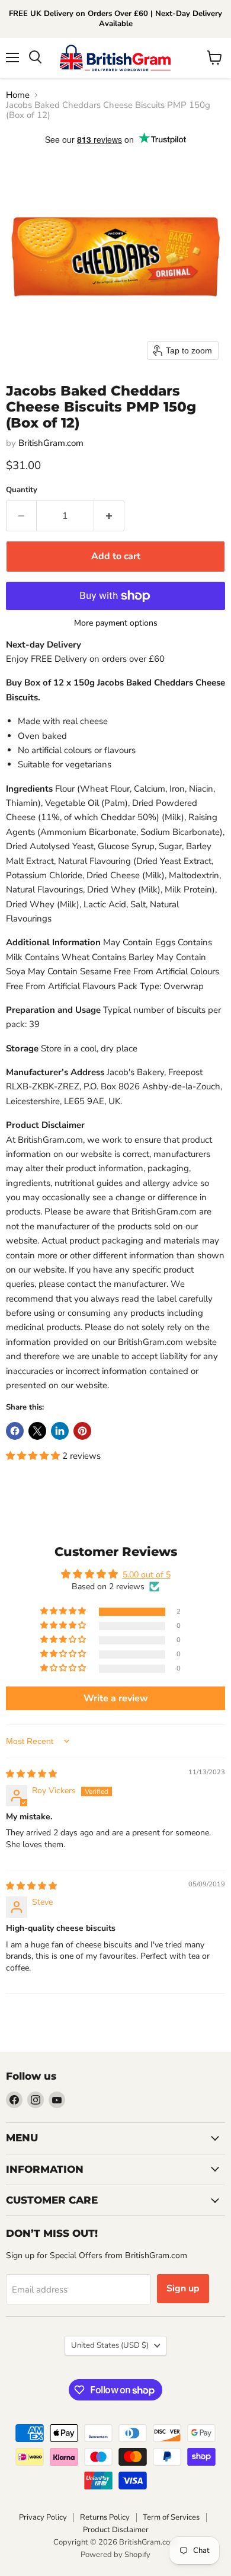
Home (18, 95)
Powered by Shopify (115, 2555)
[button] (34, 1456)
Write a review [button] (116, 1698)
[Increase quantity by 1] (109, 516)
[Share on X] (37, 1431)
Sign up (183, 2288)
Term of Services (171, 2517)
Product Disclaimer (116, 2530)
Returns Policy (105, 2517)
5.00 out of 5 (147, 1575)
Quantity (22, 490)
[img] (31, 1774)
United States (110, 2345)
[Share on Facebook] (15, 1431)
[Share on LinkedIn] (60, 1431)
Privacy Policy (43, 2517)
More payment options (116, 623)
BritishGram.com (51, 443)
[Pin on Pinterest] (82, 1431)
